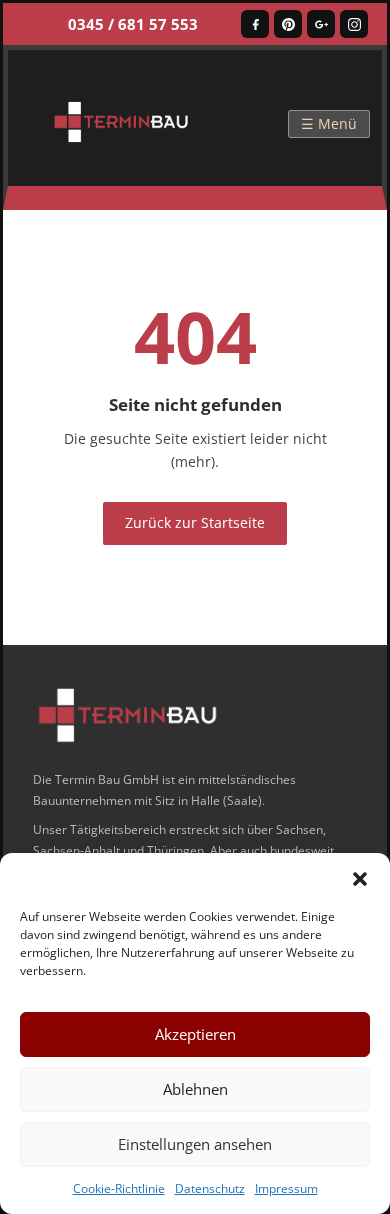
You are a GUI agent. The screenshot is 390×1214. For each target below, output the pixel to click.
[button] (360, 878)
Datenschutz (210, 1188)
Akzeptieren (195, 1034)
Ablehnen (195, 1089)
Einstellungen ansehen (195, 1144)
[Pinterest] (288, 24)
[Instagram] (354, 24)
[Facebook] (255, 24)
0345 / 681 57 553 (133, 24)
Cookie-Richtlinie (119, 1188)
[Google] (321, 24)
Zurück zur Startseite (195, 522)
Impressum (286, 1188)
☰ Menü (329, 123)
